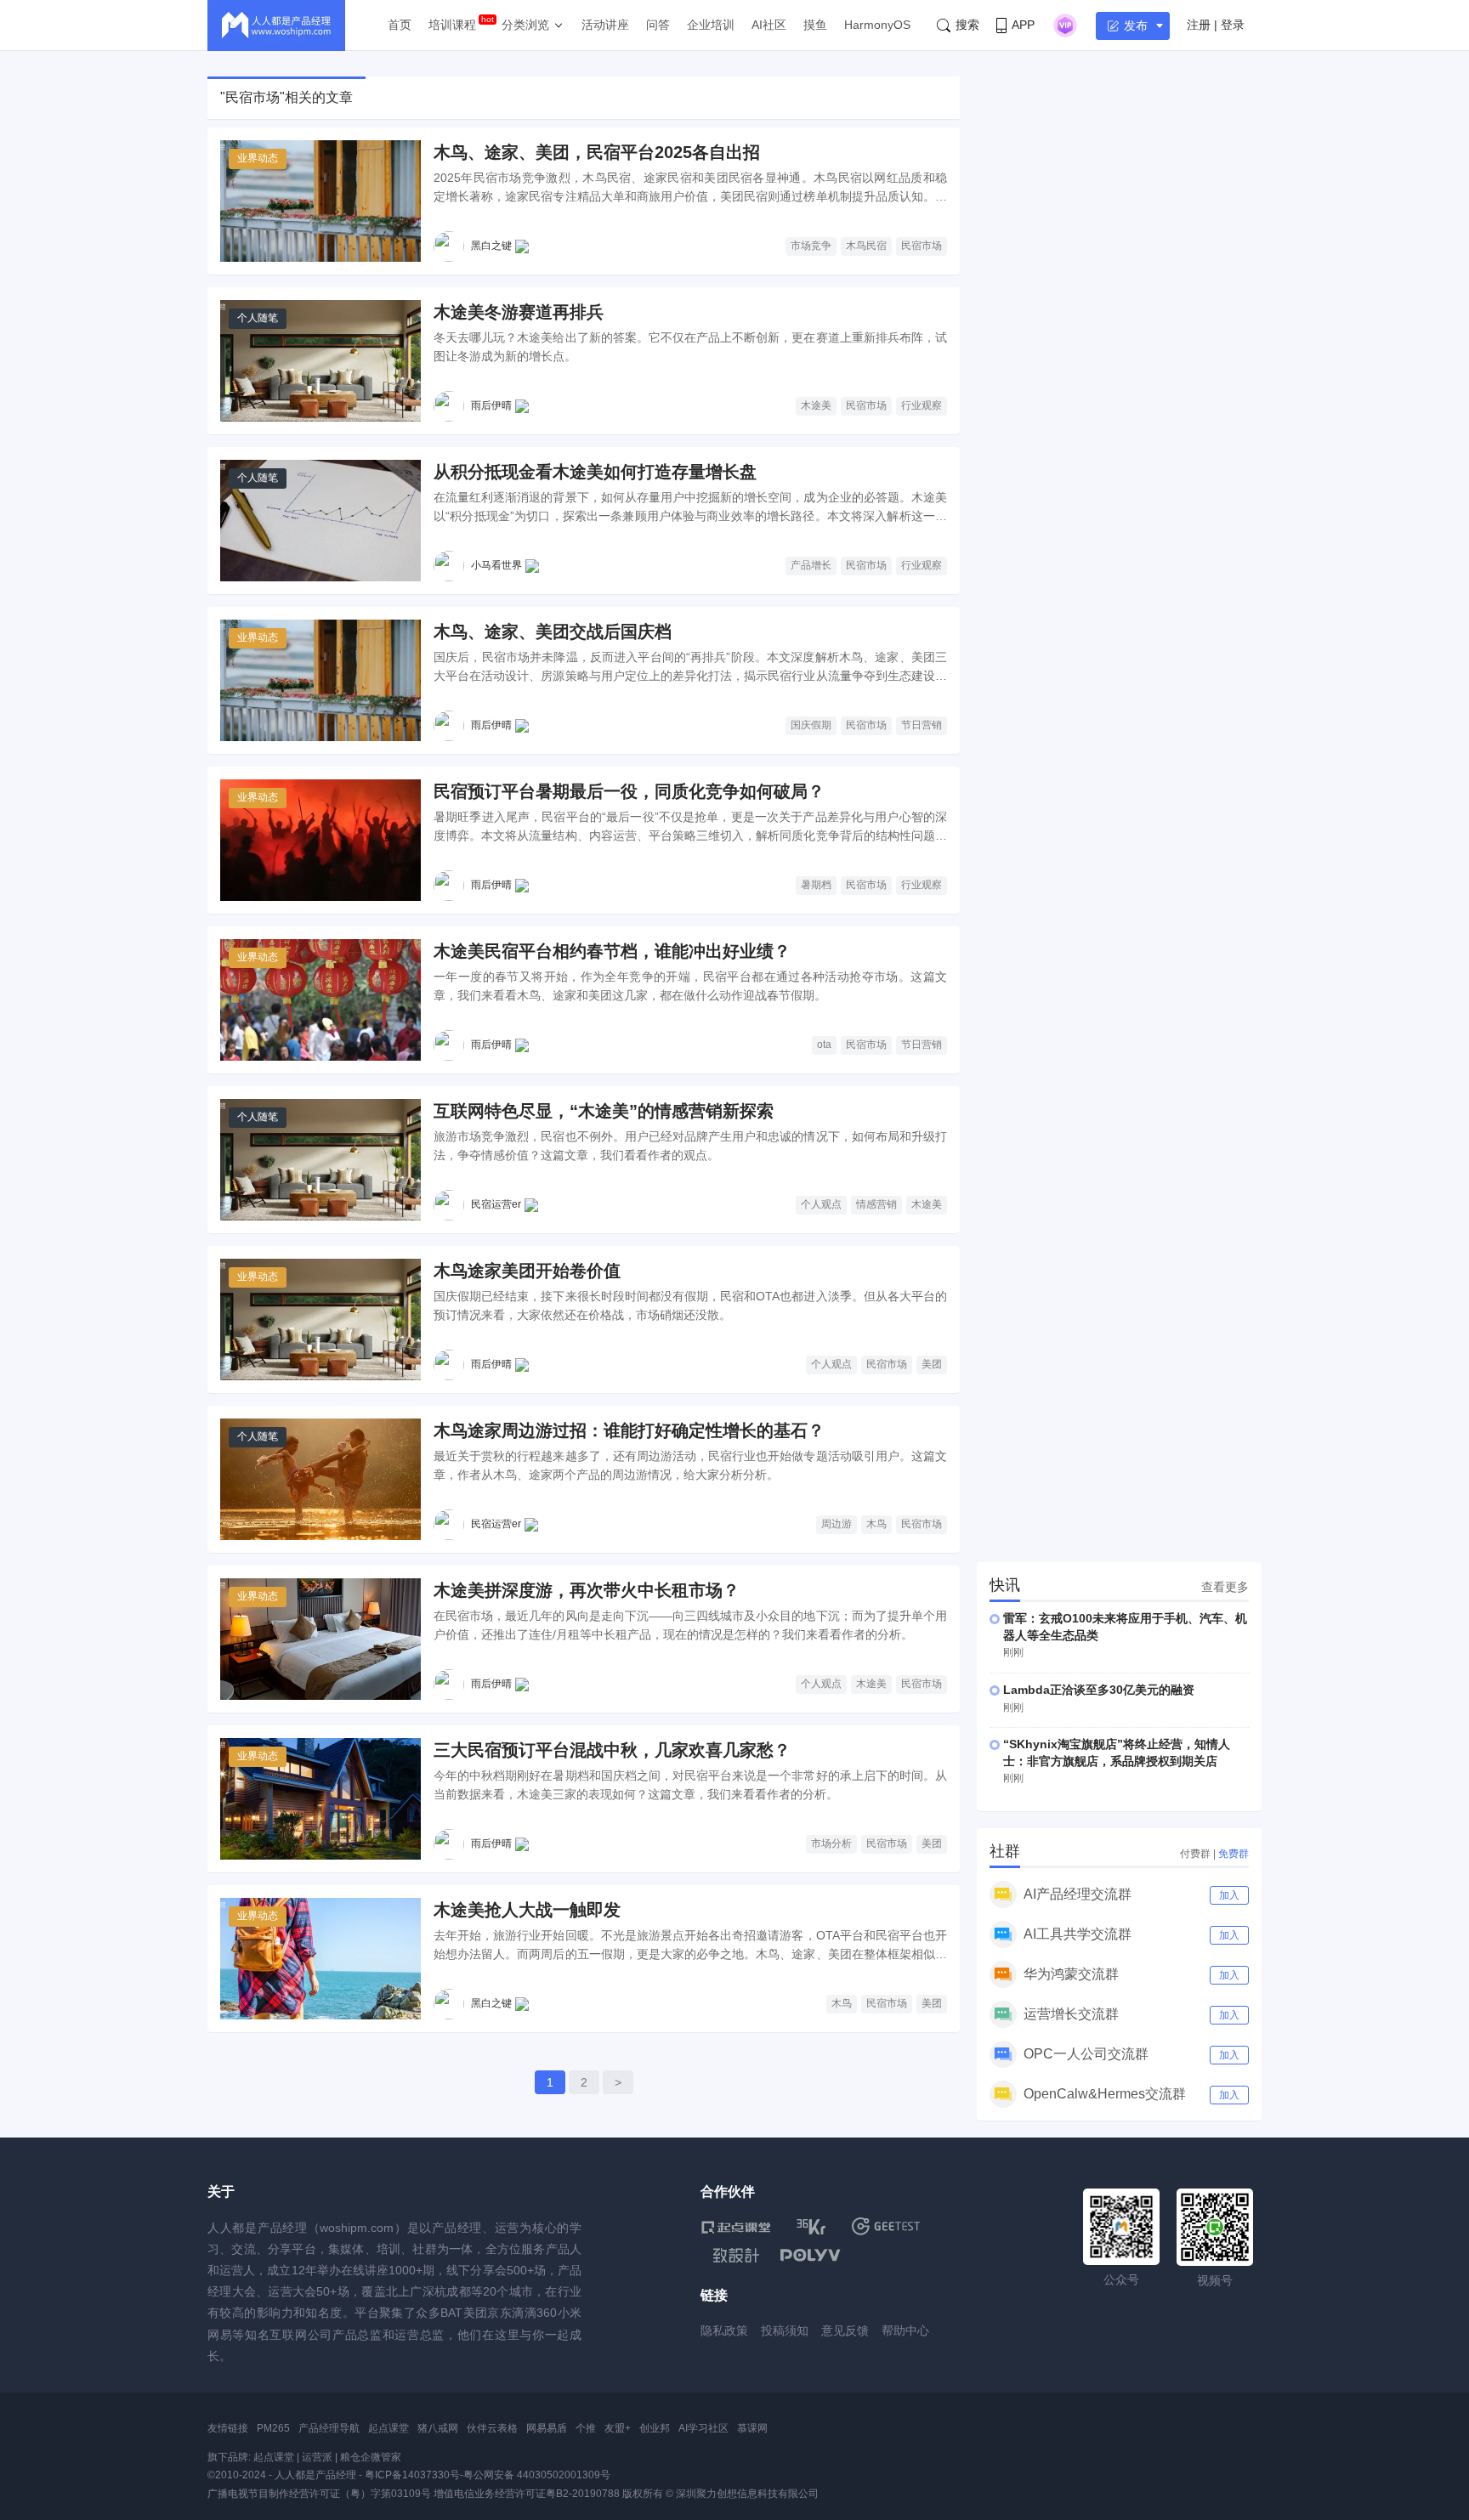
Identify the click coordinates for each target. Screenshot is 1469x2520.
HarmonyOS (877, 25)
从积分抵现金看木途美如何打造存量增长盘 (595, 472)
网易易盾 (547, 2428)
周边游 (837, 1524)
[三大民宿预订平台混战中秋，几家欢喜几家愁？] (320, 1799)
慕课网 (752, 2428)
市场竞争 (811, 246)
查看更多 (1225, 1587)
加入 (1229, 1895)
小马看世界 (496, 565)
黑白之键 (491, 246)
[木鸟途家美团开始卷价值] (320, 1319)
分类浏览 (525, 25)
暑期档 (816, 885)
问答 (658, 25)
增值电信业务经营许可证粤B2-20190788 (527, 2494)
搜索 (967, 25)
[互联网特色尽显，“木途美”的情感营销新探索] (320, 1160)
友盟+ (618, 2428)
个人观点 (821, 1204)
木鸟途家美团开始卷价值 (527, 1271)
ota (824, 1045)
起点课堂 (389, 2428)
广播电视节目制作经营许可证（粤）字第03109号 (319, 2494)
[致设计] (736, 2256)
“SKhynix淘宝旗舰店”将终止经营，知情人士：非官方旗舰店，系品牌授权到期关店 (1117, 1753)
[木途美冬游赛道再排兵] (320, 361)
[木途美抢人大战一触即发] (320, 1959)
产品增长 (811, 565)
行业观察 (922, 405)
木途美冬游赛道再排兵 (519, 312)
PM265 (273, 2428)
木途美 (816, 405)
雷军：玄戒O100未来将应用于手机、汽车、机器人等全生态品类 (1125, 1627)
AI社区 (769, 25)
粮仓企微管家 (371, 2457)
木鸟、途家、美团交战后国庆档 (553, 631)
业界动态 (258, 158)
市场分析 (831, 1843)
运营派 (317, 2457)
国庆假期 (811, 725)
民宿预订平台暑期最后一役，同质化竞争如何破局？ (629, 791)
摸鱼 (815, 25)
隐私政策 (724, 2330)
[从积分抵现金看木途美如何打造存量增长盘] (320, 521)
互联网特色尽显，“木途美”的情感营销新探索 (604, 1111)
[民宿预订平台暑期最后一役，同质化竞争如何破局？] (320, 840)
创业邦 (655, 2428)
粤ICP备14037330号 (412, 2475)
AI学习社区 (703, 2428)
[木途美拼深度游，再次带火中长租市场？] (320, 1639)
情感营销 (876, 1204)
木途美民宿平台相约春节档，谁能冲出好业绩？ (612, 951)
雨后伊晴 (491, 405)
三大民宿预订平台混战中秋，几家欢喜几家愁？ (612, 1750)
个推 (586, 2428)
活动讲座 (605, 25)
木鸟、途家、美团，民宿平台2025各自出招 (597, 152)
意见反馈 (845, 2330)
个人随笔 (258, 318)
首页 (400, 25)
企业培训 (711, 25)
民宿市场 (922, 246)
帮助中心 (905, 2330)
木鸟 (876, 1524)
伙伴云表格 (492, 2428)
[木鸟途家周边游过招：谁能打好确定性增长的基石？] (320, 1479)
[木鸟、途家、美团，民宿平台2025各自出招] (320, 201)
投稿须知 (785, 2330)
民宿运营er (496, 1204)
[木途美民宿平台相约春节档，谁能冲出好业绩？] (320, 1000)
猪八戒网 (438, 2428)
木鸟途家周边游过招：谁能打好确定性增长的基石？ (629, 1430)
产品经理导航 (329, 2428)
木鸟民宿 (866, 246)
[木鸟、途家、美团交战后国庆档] (320, 680)
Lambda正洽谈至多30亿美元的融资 (1099, 1690)
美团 (932, 1364)
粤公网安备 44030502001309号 (537, 2475)
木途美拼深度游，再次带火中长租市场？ (587, 1590)
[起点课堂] (736, 2226)
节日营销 (922, 725)
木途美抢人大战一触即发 (527, 1910)
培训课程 (452, 25)
